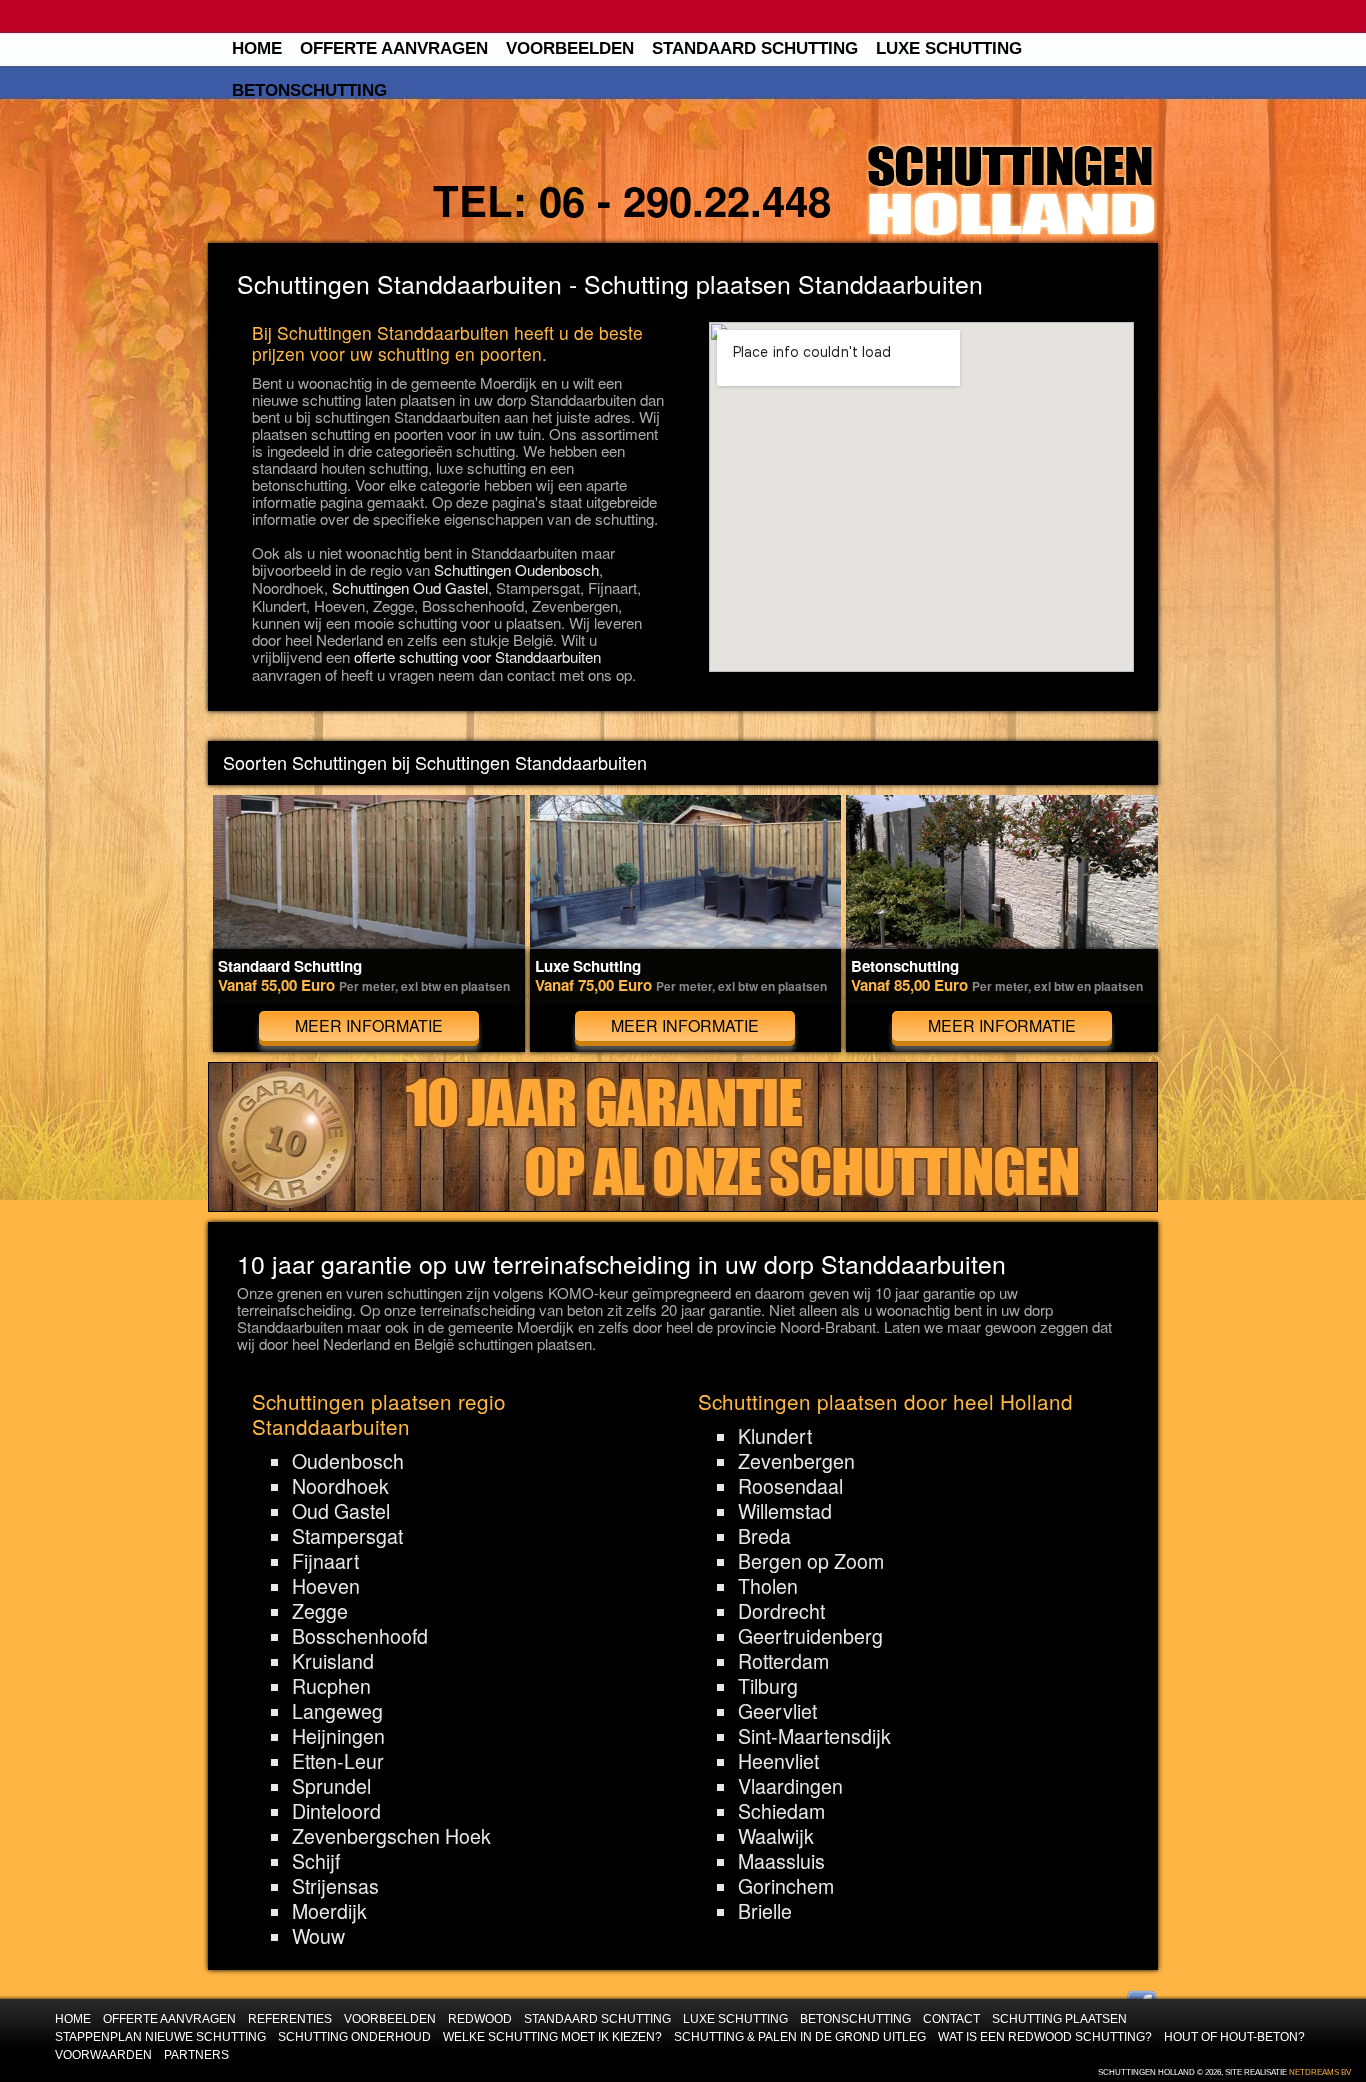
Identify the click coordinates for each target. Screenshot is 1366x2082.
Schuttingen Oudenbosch (516, 569)
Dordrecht (781, 1611)
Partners (196, 2054)
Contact (951, 2018)
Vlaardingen (790, 1786)
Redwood (480, 2018)
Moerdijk (329, 1911)
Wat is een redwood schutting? (1045, 2036)
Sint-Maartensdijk (814, 1736)
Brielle (765, 1911)
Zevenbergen (796, 1461)
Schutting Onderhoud (354, 2036)
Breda (764, 1536)
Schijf (316, 1861)
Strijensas (335, 1886)
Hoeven (326, 1586)
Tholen (768, 1586)
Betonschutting (309, 90)
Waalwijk (776, 1836)
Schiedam (781, 1811)
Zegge (320, 1611)
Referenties (290, 2018)
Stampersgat (347, 1536)
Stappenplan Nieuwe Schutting (160, 2036)
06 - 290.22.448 (685, 200)
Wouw (318, 1936)
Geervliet (777, 1711)
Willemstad (785, 1511)
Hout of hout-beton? (1234, 2036)
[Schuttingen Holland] (1011, 191)
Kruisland (333, 1661)
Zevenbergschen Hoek (391, 1836)
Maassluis (781, 1861)
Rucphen (331, 1686)
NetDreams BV (1320, 2072)
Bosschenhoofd (360, 1636)
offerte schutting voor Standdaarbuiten (477, 656)
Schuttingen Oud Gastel (410, 587)
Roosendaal (790, 1486)
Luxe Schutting (949, 48)
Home (257, 48)
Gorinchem (786, 1886)
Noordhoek (340, 1486)
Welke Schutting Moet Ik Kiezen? (552, 2036)
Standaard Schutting (755, 48)
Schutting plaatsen (1059, 2018)
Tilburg (768, 1686)
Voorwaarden (103, 2054)
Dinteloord (336, 1811)
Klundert (775, 1436)
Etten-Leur (338, 1761)
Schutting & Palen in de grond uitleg (800, 2036)
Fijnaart (325, 1561)
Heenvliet (778, 1761)
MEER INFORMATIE (369, 1025)
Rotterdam (783, 1661)
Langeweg (337, 1711)
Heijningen (338, 1736)
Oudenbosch (348, 1461)
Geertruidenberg (810, 1636)
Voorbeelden (570, 48)
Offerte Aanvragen (394, 48)
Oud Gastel (341, 1511)
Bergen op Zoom (811, 1561)
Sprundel (331, 1786)
